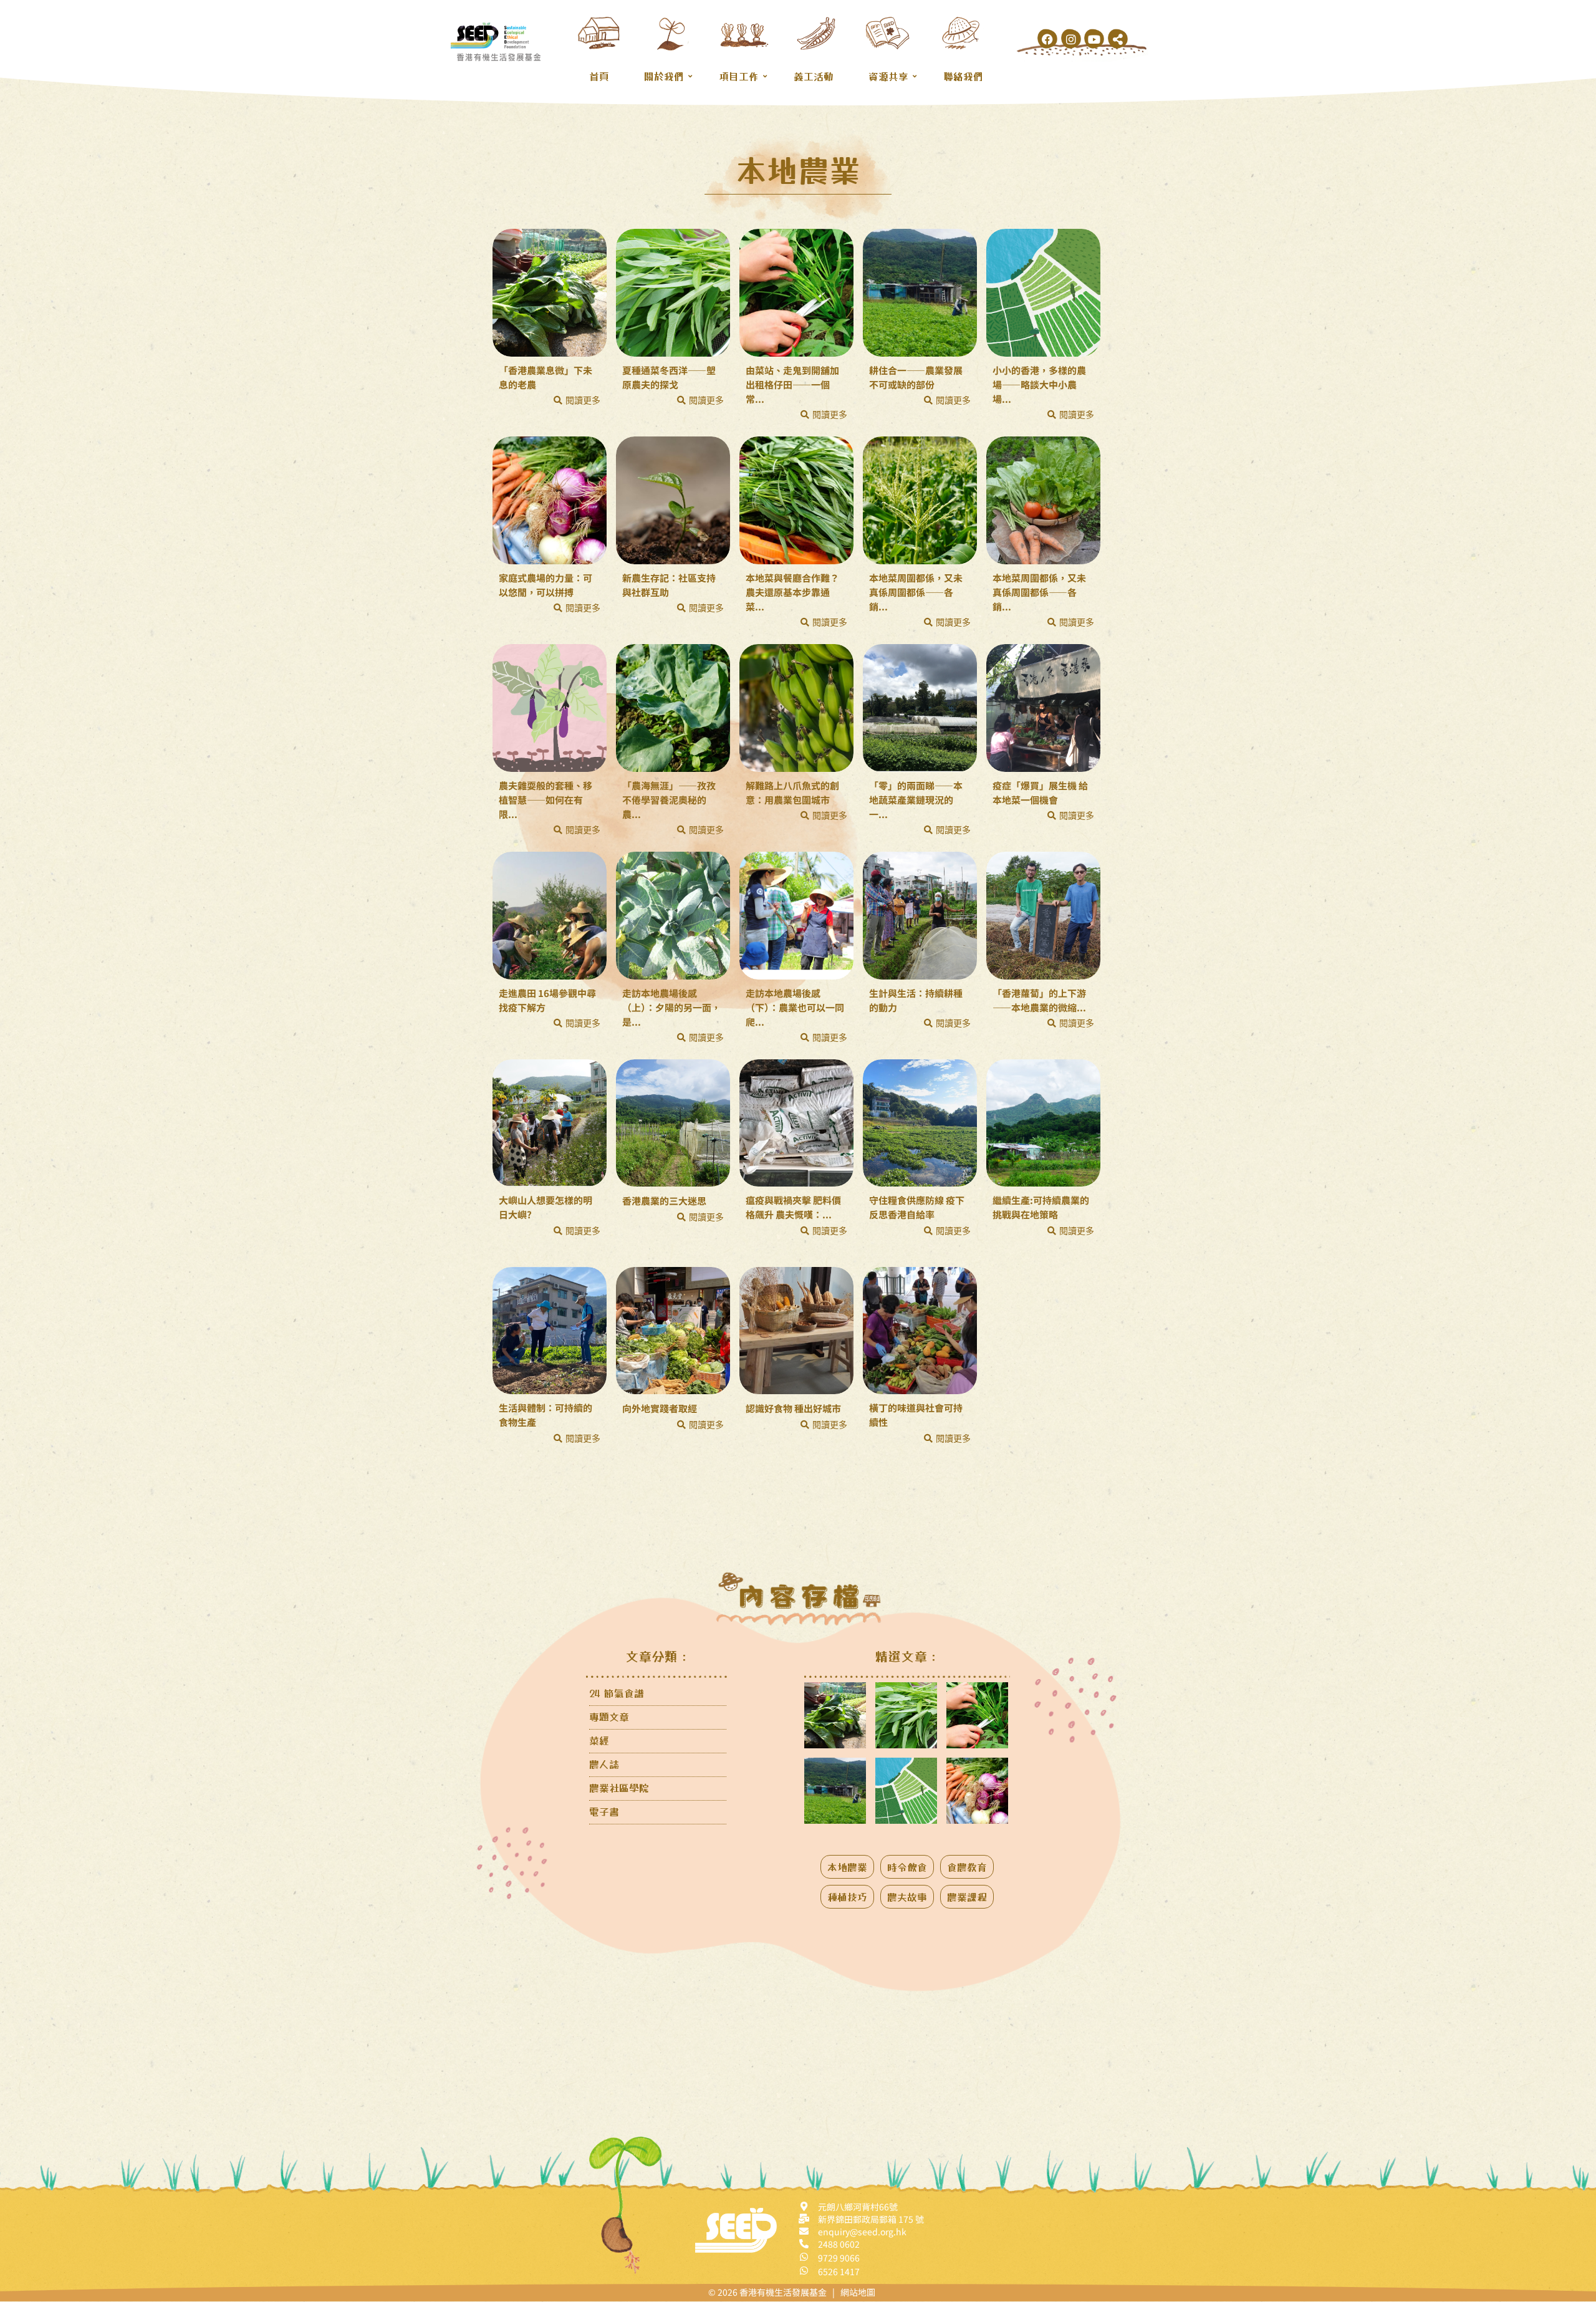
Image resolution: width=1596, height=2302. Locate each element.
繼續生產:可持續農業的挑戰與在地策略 (1041, 1207)
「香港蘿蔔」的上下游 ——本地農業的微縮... (1039, 1000)
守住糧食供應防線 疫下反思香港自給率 (917, 1207)
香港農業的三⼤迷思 (664, 1201)
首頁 (599, 76)
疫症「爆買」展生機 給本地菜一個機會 (1040, 792)
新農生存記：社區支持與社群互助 (669, 585)
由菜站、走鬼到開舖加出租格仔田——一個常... (792, 384)
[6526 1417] (804, 2271)
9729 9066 (839, 2258)
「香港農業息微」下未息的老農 (546, 377)
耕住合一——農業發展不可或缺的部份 (916, 377)
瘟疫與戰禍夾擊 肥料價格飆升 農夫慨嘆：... (793, 1207)
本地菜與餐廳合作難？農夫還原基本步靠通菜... (792, 592)
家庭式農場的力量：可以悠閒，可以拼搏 (546, 585)
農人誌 (604, 1764)
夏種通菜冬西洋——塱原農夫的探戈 (669, 377)
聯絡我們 (963, 76)
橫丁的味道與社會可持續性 (916, 1415)
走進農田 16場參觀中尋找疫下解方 (547, 1000)
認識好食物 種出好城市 (793, 1408)
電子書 (604, 1811)
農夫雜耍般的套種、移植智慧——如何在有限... (546, 800)
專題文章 (609, 1717)
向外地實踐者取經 (660, 1408)
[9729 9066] (804, 2257)
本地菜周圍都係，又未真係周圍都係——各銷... (916, 592)
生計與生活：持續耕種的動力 (916, 1000)
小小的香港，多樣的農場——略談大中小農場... (1039, 384)
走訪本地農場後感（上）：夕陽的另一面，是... (671, 1007)
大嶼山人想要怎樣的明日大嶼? (546, 1207)
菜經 (599, 1740)
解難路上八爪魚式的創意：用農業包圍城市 (792, 792)
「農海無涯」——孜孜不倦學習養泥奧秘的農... (669, 800)
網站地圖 (858, 2292)
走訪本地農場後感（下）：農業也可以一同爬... (795, 1007)
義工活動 (814, 76)
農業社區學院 (619, 1788)
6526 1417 (839, 2271)
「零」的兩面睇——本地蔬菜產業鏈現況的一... (916, 800)
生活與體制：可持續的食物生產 (546, 1415)
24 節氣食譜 (617, 1693)
